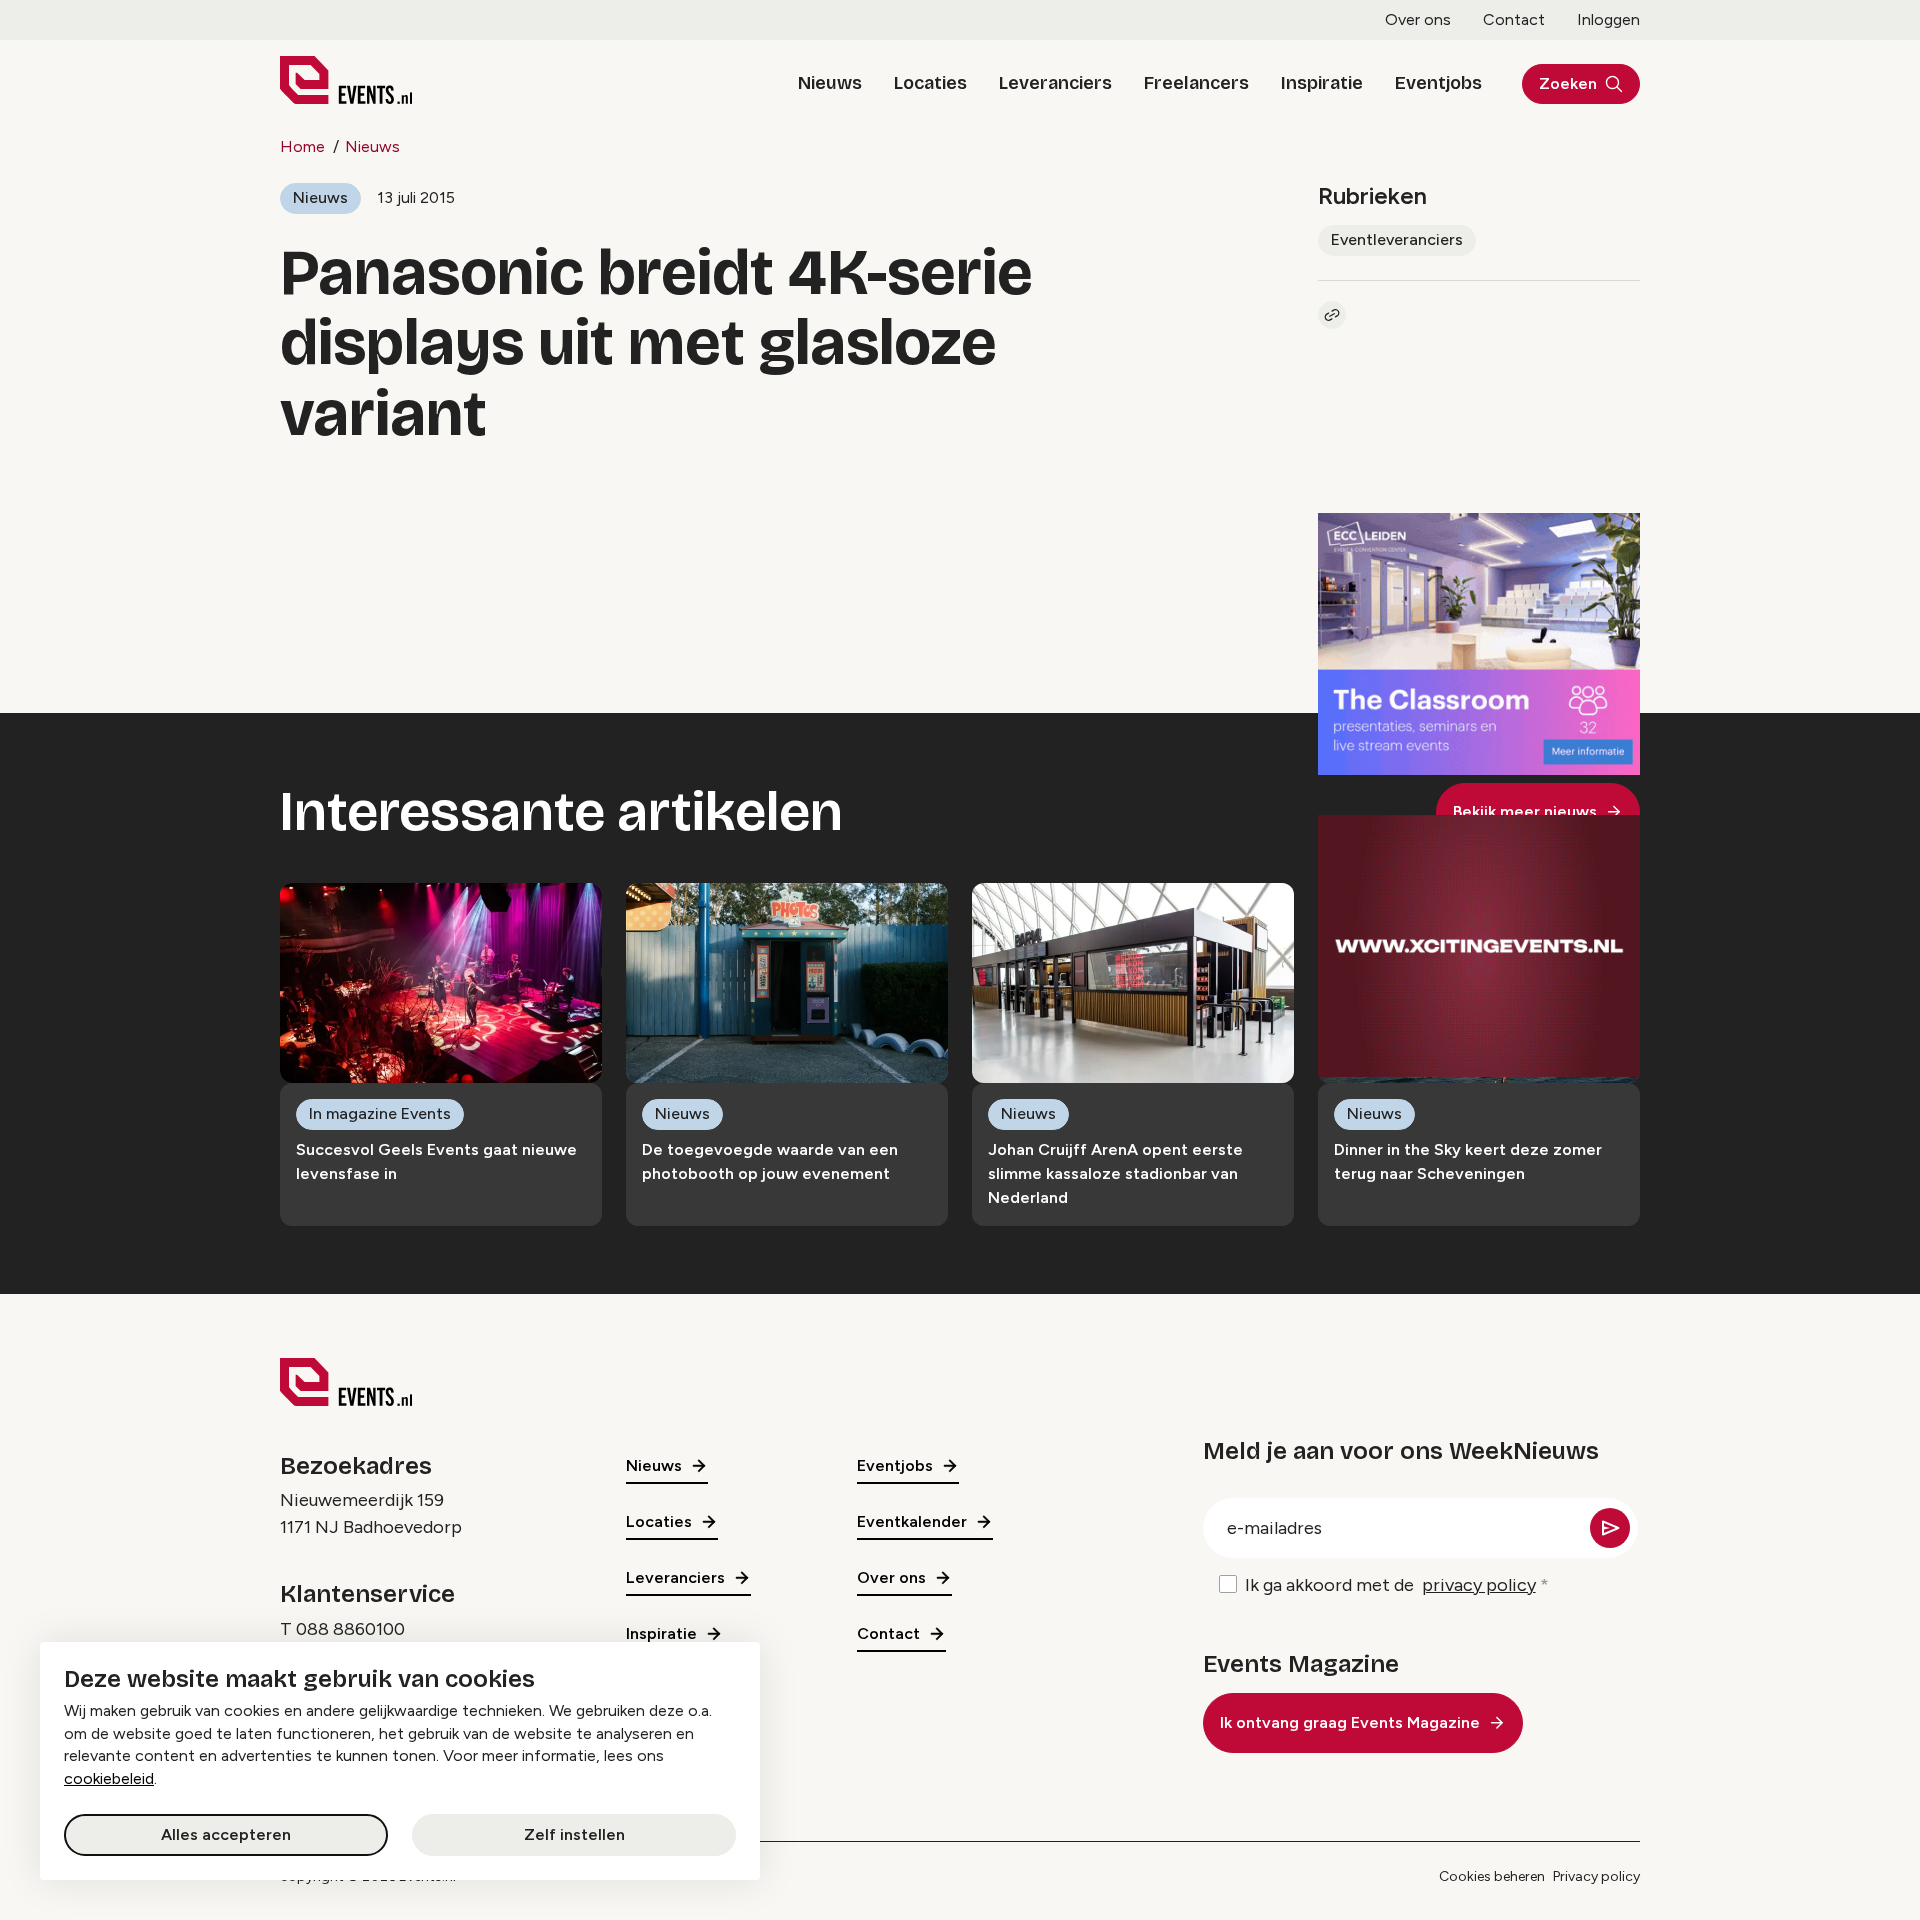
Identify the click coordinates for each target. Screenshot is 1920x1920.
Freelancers (1196, 83)
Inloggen (1608, 19)
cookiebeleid (109, 1778)
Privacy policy (1596, 1876)
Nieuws (830, 83)
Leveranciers (1055, 83)
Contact (1514, 19)
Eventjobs (1438, 83)
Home (302, 146)
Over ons (1418, 19)
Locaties (930, 83)
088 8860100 (350, 1629)
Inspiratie (1322, 83)
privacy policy (1479, 1585)
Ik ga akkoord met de (1390, 1585)
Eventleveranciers (1397, 239)
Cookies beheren (1492, 1876)
